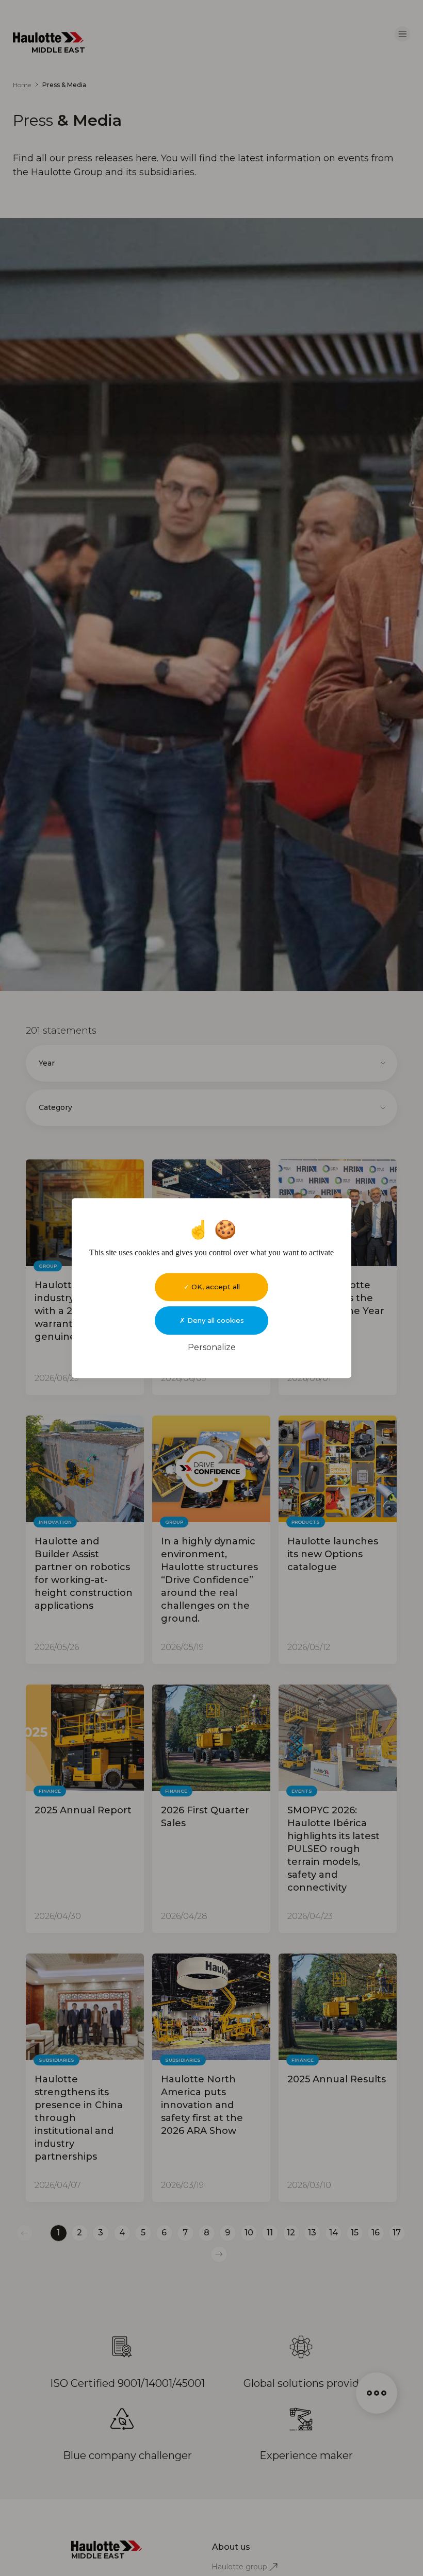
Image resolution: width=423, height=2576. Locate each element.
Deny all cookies (215, 1320)
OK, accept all (215, 1287)
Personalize (212, 1347)
